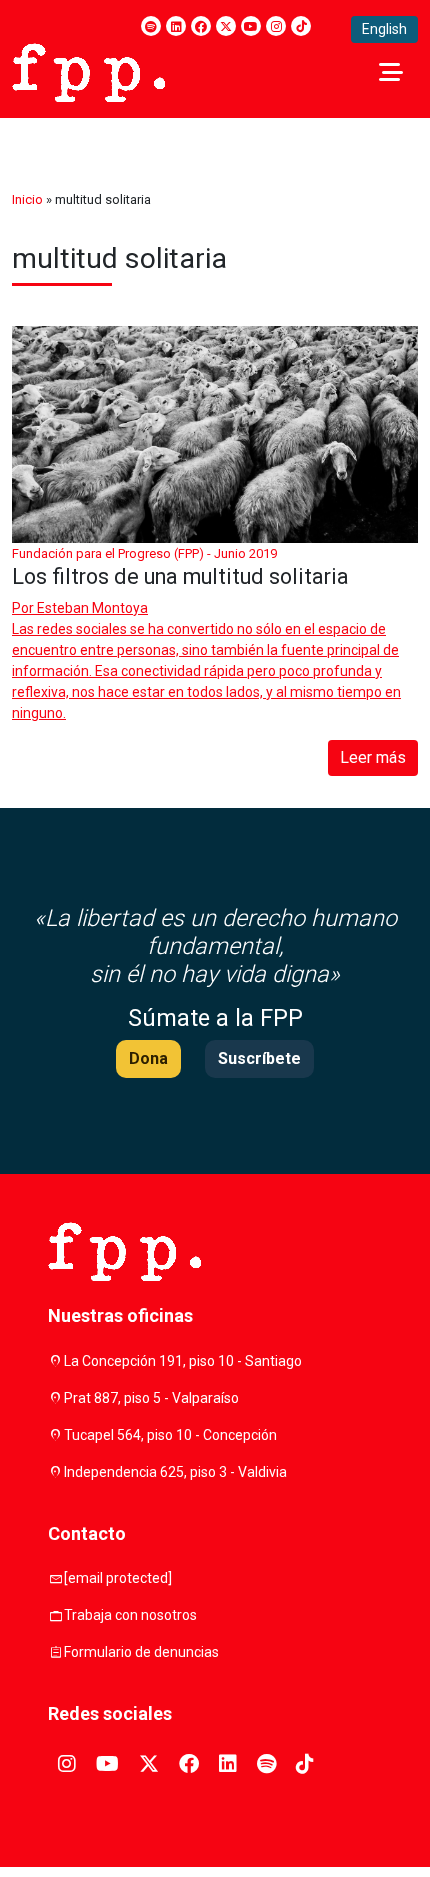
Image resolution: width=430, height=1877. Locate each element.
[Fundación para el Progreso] (88, 71)
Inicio (27, 199)
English (384, 29)
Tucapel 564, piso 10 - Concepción (170, 1435)
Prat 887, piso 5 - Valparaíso (151, 1398)
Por (80, 608)
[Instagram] (276, 26)
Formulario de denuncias (141, 1652)
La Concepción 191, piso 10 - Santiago (183, 1361)
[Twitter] (226, 26)
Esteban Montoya (92, 608)
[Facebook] (201, 26)
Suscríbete (259, 1058)
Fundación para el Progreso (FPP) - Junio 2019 (144, 553)
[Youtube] (251, 26)
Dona (148, 1058)
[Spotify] (151, 26)
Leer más (373, 757)
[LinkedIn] (176, 26)
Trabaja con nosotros (130, 1615)
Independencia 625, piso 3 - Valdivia (175, 1472)
